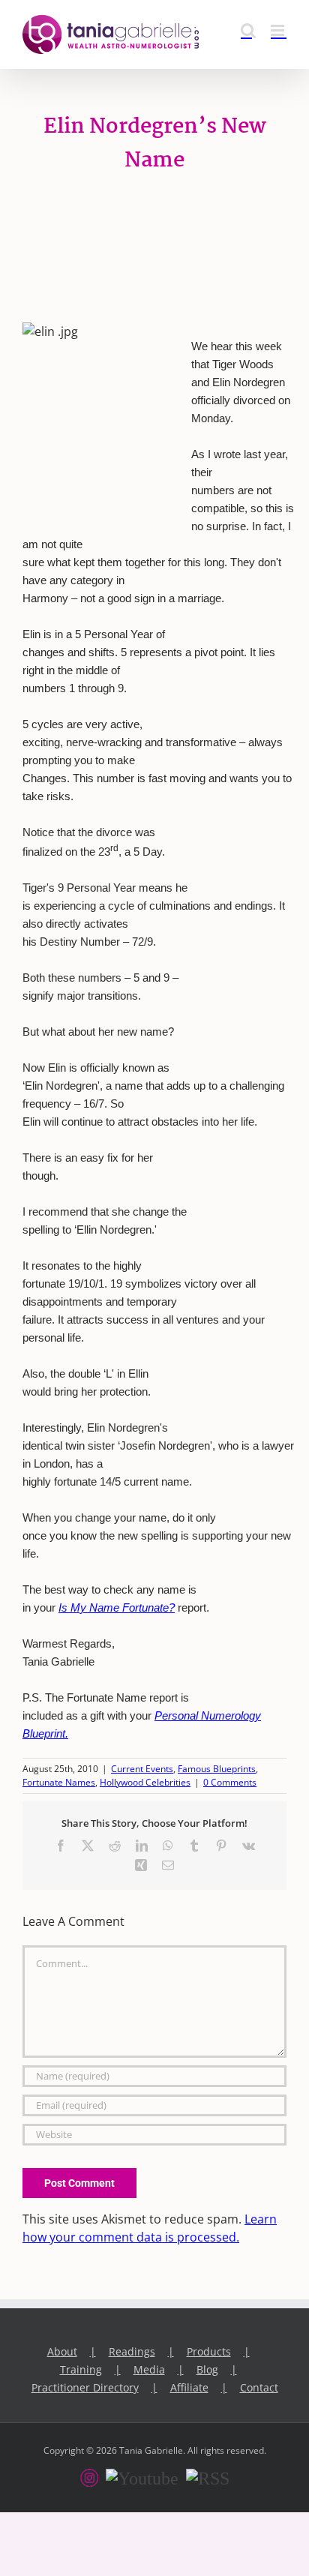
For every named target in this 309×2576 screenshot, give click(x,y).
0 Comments (230, 1782)
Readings (132, 2351)
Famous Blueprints (217, 1769)
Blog (207, 2369)
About (62, 2351)
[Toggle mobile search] (248, 30)
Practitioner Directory (85, 2387)
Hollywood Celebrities (145, 1782)
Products (209, 2351)
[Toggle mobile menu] (279, 30)
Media (149, 2369)
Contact (259, 2387)
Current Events (142, 1769)
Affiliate (189, 2387)
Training (81, 2369)
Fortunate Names (59, 1782)
